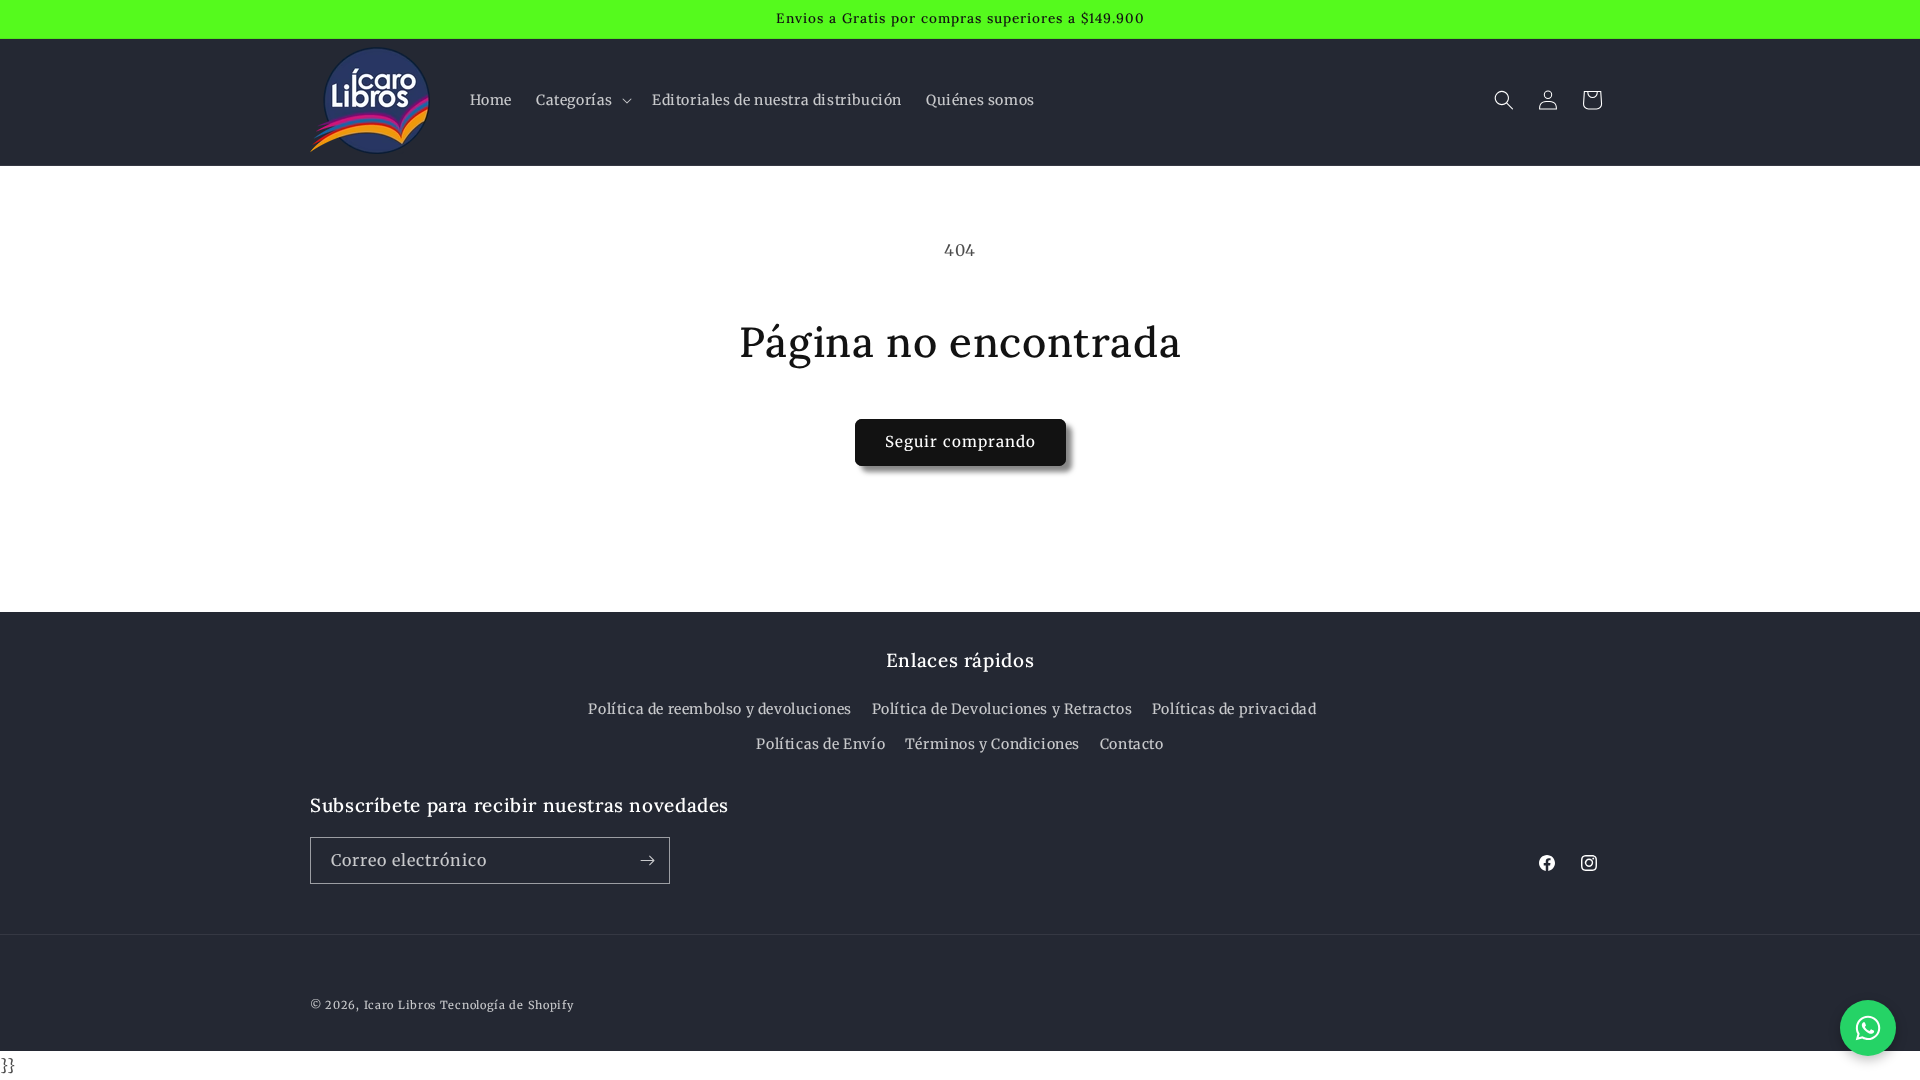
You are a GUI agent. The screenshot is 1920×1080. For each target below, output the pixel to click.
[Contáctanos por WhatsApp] (1868, 1028)
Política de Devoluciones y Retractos (1002, 709)
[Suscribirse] (647, 860)
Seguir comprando (960, 441)
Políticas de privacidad (1234, 709)
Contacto (1132, 744)
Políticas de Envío (820, 744)
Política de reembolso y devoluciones (720, 709)
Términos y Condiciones (992, 744)
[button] (582, 100)
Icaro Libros (400, 1005)
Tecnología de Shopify (507, 1005)
